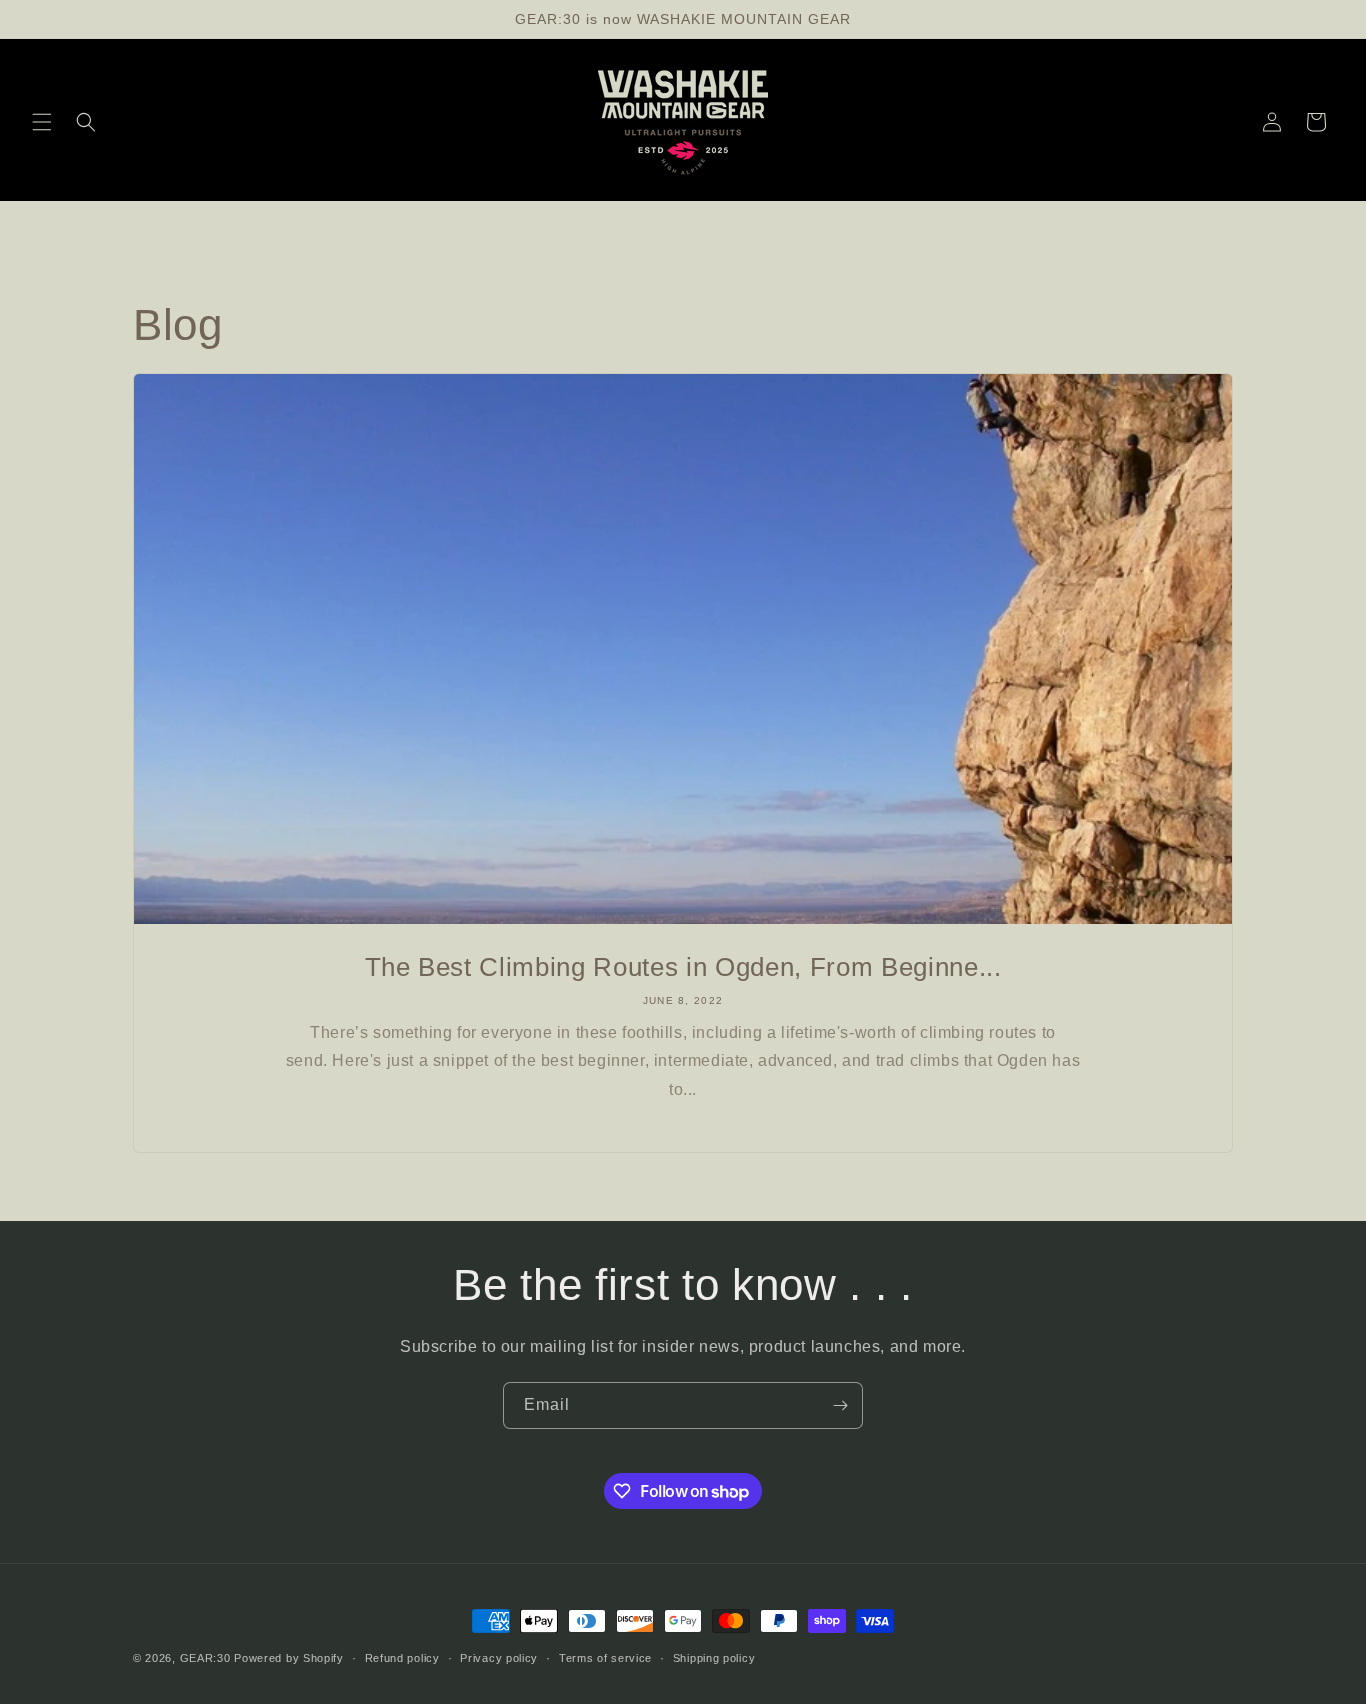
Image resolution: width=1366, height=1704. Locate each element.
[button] (42, 122)
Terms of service (605, 1658)
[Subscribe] (840, 1405)
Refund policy (402, 1658)
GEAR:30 (205, 1658)
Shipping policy (714, 1658)
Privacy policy (499, 1658)
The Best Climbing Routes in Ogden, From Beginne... (683, 967)
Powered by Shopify (289, 1658)
